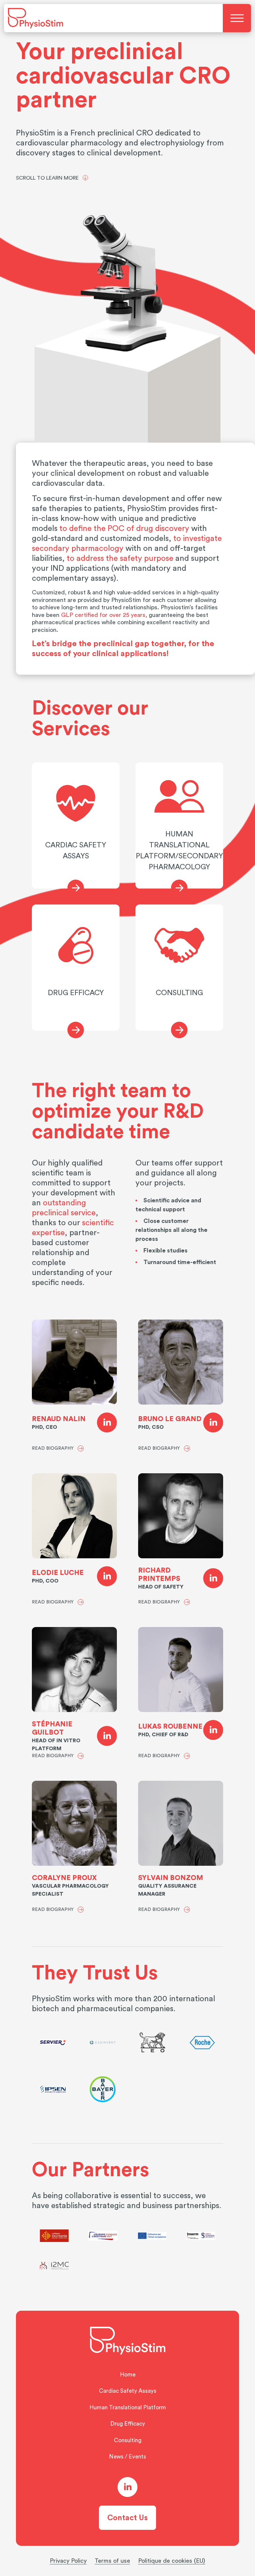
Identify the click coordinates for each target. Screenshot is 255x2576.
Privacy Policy (68, 2561)
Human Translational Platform (128, 2407)
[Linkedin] (107, 1423)
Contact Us (127, 2518)
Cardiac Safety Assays (128, 2391)
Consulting (128, 2440)
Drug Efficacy (128, 2424)
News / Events (127, 2457)
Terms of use (112, 2561)
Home (128, 2375)
